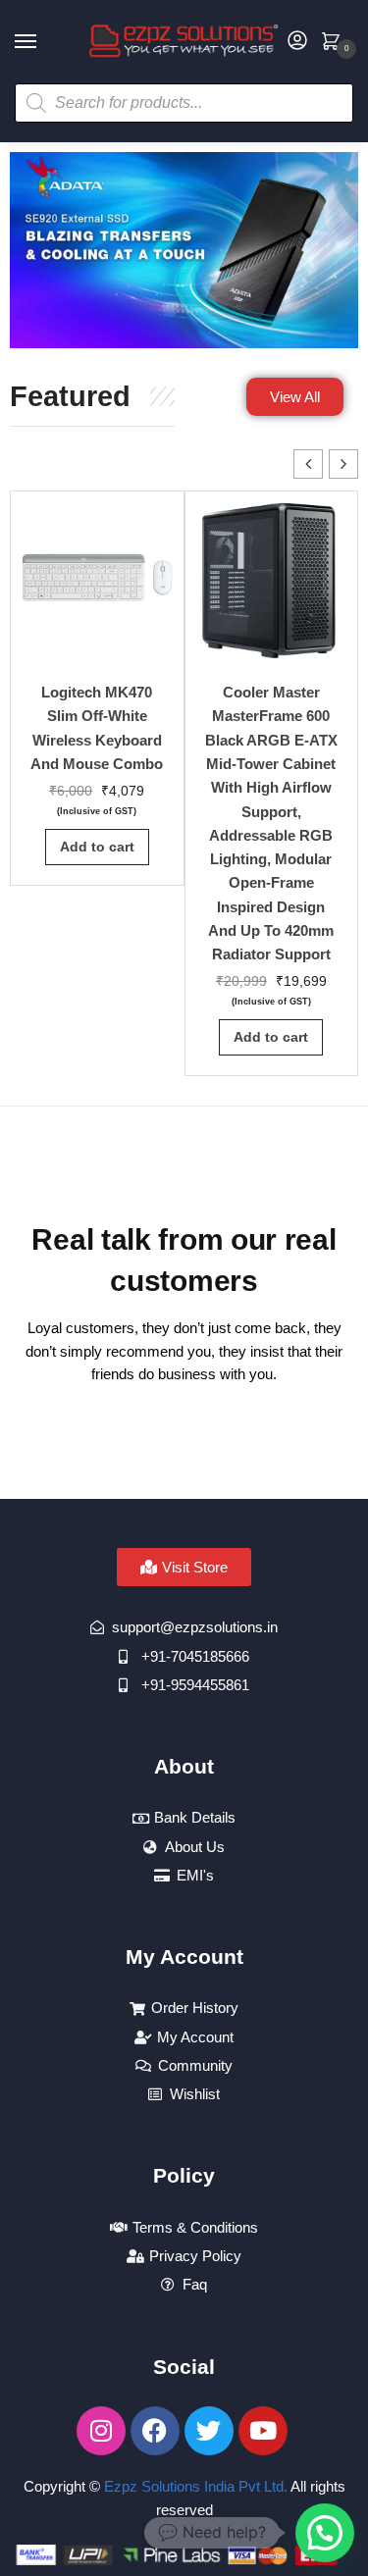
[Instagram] (101, 2431)
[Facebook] (155, 2431)
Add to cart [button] (97, 847)
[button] (343, 464)
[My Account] (297, 42)
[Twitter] (209, 2431)
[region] (184, 250)
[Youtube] (263, 2431)
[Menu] (44, 42)
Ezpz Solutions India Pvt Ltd (194, 2486)
